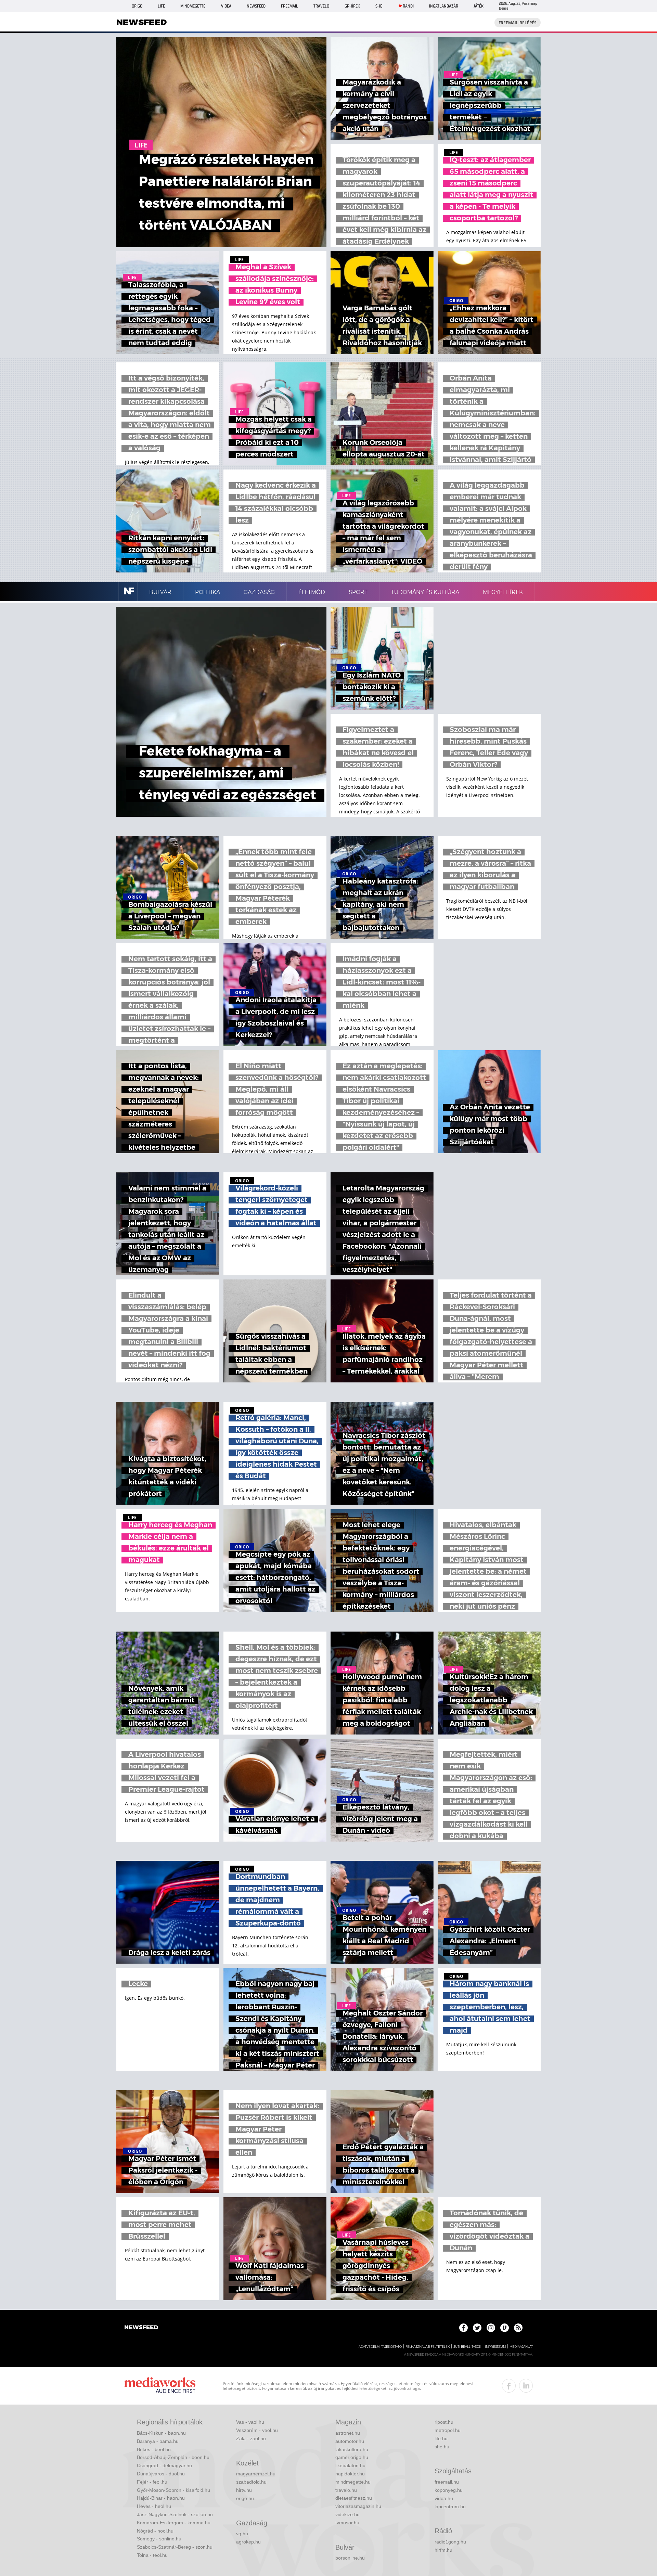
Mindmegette (193, 6)
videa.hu (444, 2498)
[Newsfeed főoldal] (141, 2328)
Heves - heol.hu (154, 2506)
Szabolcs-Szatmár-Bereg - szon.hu (175, 2547)
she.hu (442, 2447)
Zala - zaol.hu (251, 2438)
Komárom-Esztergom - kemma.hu (174, 2523)
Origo (137, 6)
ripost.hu (444, 2422)
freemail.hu (447, 2482)
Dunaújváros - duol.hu (161, 2474)
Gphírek (352, 6)
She (379, 6)
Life (161, 6)
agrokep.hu (248, 2542)
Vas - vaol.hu (250, 2422)
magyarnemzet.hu (256, 2474)
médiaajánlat (521, 2347)
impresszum (495, 2347)
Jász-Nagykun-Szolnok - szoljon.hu (175, 2514)
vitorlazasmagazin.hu (358, 2506)
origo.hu (245, 2498)
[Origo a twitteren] (477, 2328)
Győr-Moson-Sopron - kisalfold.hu (173, 2490)
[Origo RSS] (518, 2328)
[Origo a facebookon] (463, 2328)
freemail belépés (518, 23)
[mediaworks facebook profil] (509, 2386)
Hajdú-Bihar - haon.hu (161, 2498)
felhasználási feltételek (428, 2347)
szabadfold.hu (251, 2482)
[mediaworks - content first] (160, 2386)
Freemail (289, 6)
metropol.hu (448, 2430)
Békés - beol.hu (154, 2449)
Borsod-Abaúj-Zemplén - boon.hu (173, 2457)
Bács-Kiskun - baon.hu (161, 2433)
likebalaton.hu (350, 2465)
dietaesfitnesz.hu (354, 2498)
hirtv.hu (244, 2490)
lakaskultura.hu (352, 2449)
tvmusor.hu (347, 2523)
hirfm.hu (443, 2550)
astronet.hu (348, 2433)
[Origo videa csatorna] (505, 2328)
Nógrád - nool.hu (155, 2531)
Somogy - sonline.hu (159, 2539)
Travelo (321, 6)
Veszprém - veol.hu (257, 2430)
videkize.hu (347, 2514)
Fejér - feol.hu (152, 2482)
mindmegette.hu (353, 2482)
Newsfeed (256, 6)
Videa (226, 6)
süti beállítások (467, 2347)
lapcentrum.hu (450, 2507)
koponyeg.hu (449, 2490)
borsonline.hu (350, 2558)
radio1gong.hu (450, 2542)
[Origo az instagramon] (491, 2328)
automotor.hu (350, 2441)
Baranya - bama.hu (158, 2441)
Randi (408, 6)
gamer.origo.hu (352, 2457)
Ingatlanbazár (444, 6)
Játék (479, 6)
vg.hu (242, 2534)
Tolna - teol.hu (152, 2555)
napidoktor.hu (350, 2474)
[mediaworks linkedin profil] (526, 2386)
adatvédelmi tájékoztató (380, 2347)
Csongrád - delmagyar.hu (164, 2465)
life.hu (441, 2438)
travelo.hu (346, 2490)
